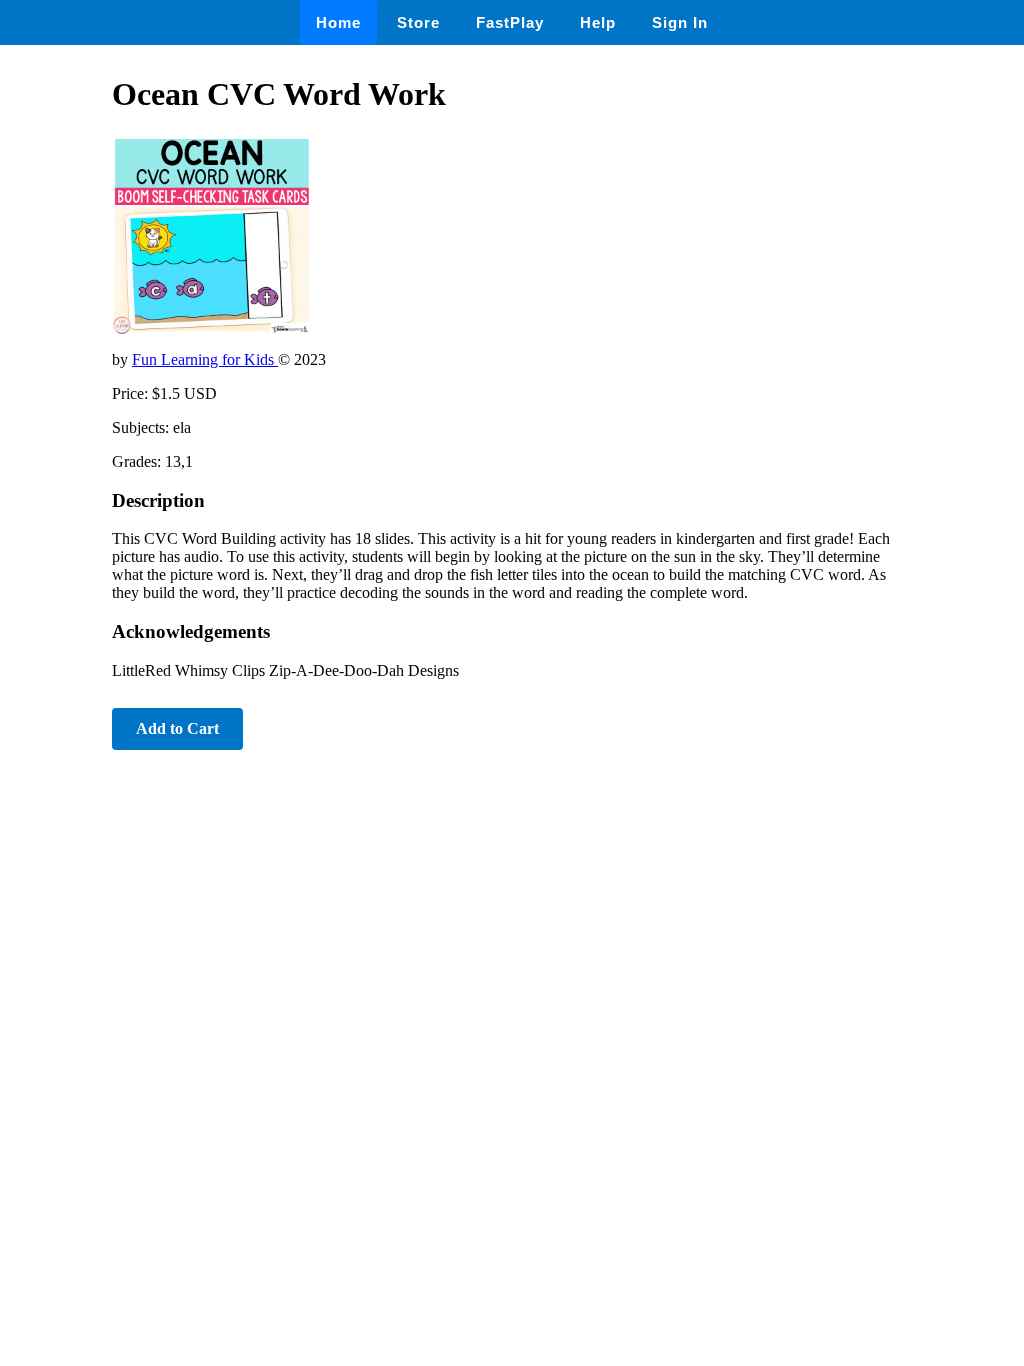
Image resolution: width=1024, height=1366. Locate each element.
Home (338, 22)
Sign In (680, 22)
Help (598, 22)
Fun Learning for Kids (205, 359)
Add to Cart (177, 728)
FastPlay (510, 22)
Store (418, 22)
